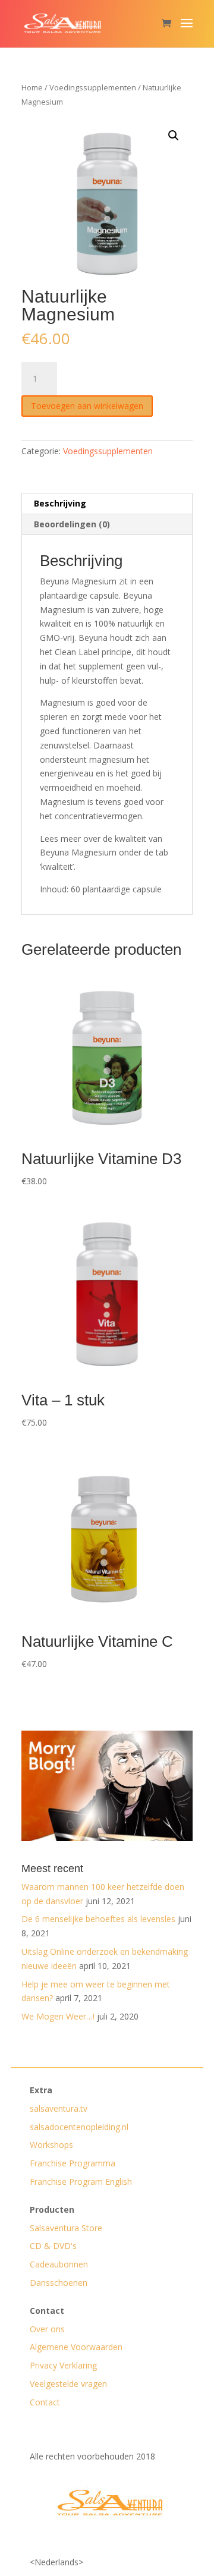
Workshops (51, 2145)
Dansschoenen (59, 2283)
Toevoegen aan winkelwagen (87, 406)
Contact (45, 2402)
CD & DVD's (53, 2246)
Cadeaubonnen (59, 2264)
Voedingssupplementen (93, 87)
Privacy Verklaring (63, 2365)
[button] (174, 136)
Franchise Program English (81, 2182)
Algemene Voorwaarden (76, 2347)
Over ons (47, 2329)
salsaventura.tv (59, 2108)
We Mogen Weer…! (58, 2016)
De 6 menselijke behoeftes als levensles (98, 1919)
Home (32, 87)
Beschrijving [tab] (60, 503)
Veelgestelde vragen (68, 2384)
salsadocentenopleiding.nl (79, 2127)
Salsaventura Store (66, 2228)
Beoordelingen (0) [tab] (72, 524)
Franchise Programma (73, 2163)
